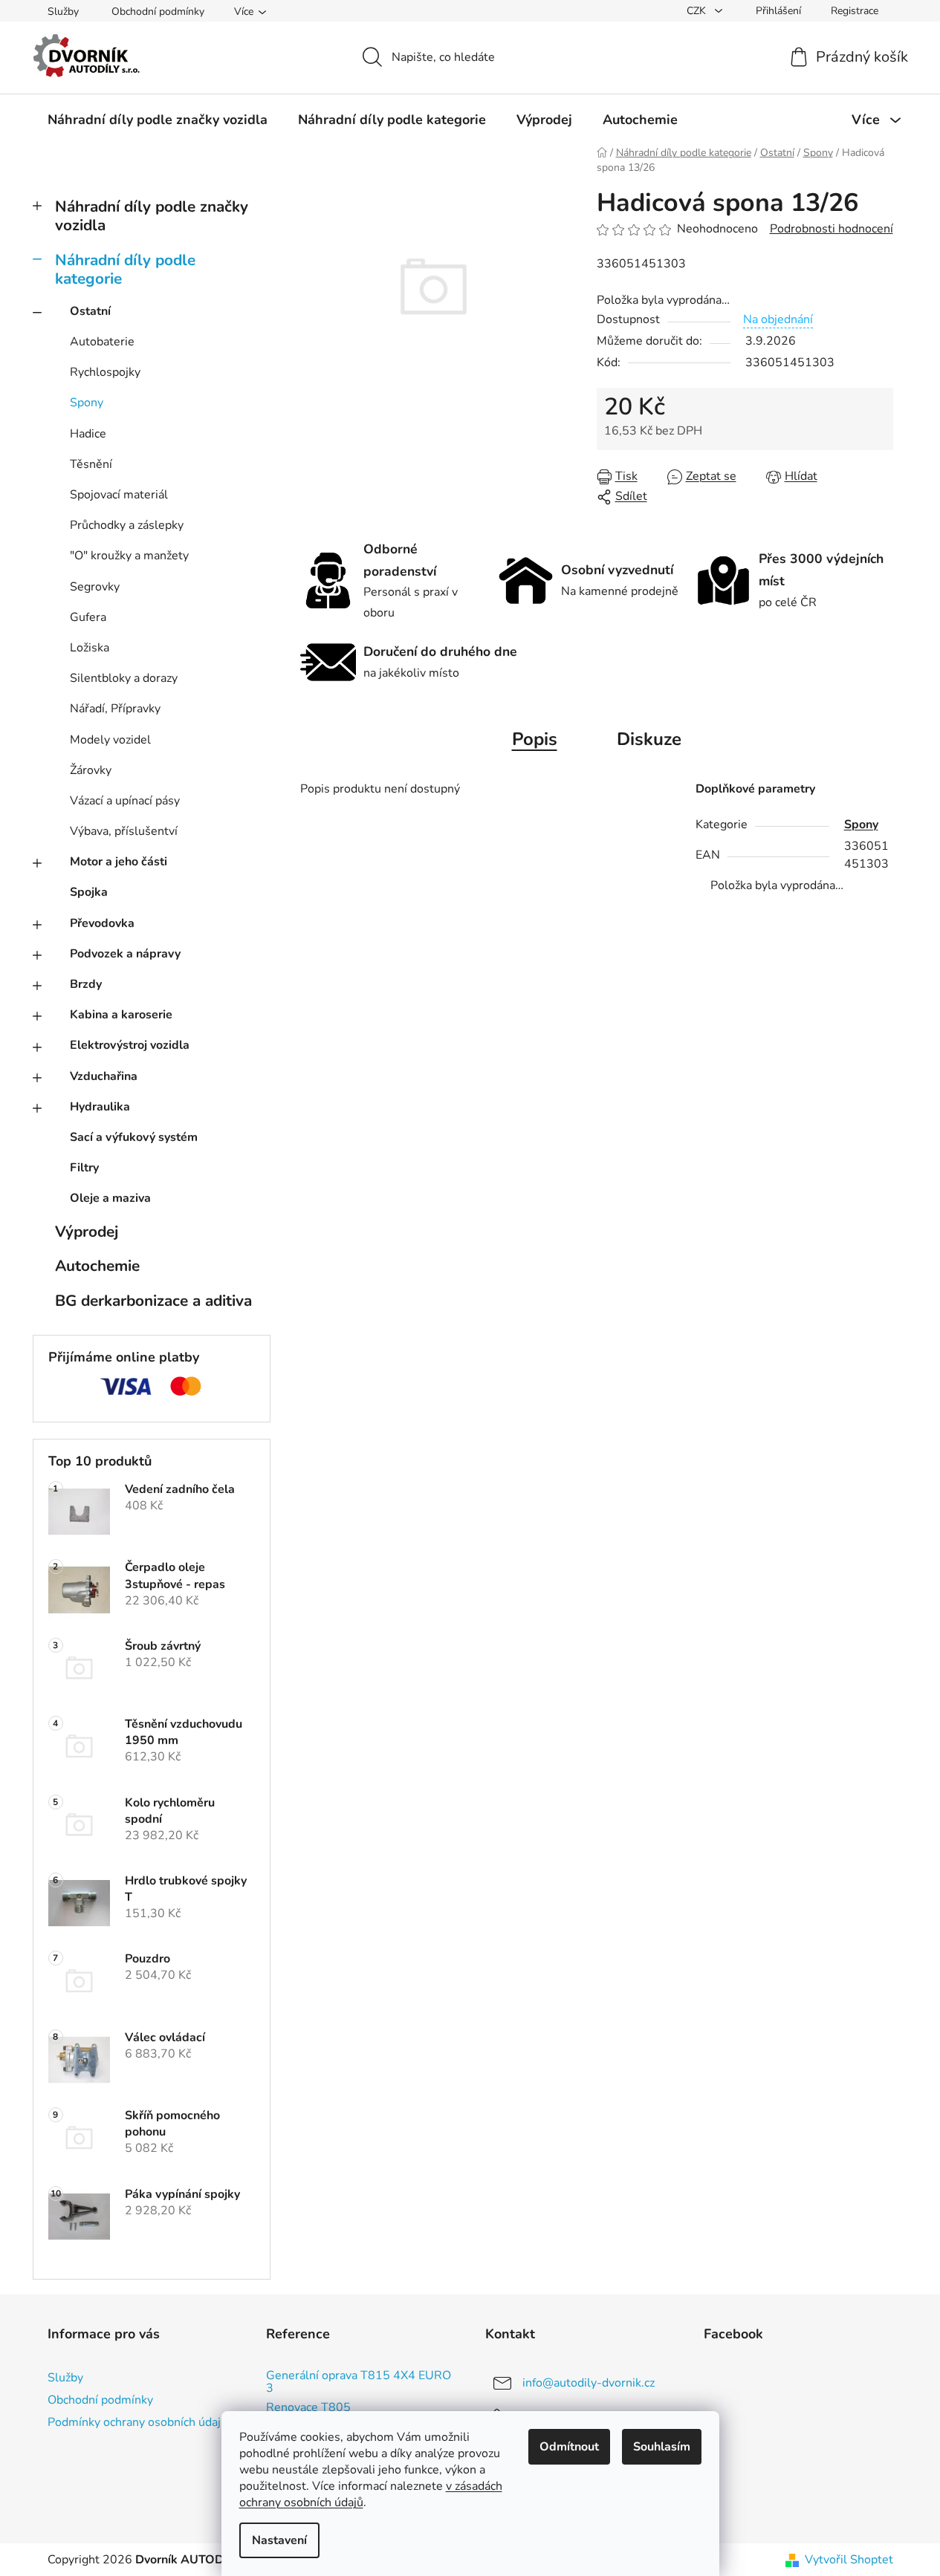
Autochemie (97, 1266)
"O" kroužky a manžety (129, 556)
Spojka (89, 892)
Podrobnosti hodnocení (832, 229)
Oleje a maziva (110, 1198)
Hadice (88, 434)
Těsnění (91, 464)
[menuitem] (158, 120)
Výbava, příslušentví (124, 831)
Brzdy (86, 984)
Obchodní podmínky (158, 12)
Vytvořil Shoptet (849, 2560)
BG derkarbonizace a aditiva (153, 1301)
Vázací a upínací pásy (125, 801)
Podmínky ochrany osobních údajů (137, 2422)
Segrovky (95, 587)
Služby (63, 12)
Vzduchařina (104, 1076)
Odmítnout (569, 2447)
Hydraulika (100, 1107)
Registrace (855, 11)
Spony (87, 403)
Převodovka (102, 923)
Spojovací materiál (119, 495)
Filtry (84, 1168)
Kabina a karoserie (121, 1015)
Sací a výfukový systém (134, 1137)
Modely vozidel (110, 740)
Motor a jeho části (119, 862)
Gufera (88, 617)
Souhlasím (662, 2447)
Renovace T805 (308, 2408)
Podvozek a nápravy (125, 954)
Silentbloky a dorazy (124, 678)
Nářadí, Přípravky (115, 709)
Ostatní (90, 311)
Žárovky (91, 770)
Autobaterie (102, 342)
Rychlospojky (105, 372)
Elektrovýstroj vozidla (130, 1045)
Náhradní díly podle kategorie (125, 269)
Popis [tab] (535, 739)
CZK (698, 11)
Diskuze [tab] (649, 739)
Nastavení (279, 2540)
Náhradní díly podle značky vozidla (152, 216)
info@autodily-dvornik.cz (589, 2383)
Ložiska (90, 648)
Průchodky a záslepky (127, 525)
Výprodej (87, 1232)
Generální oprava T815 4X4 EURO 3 (359, 2383)
